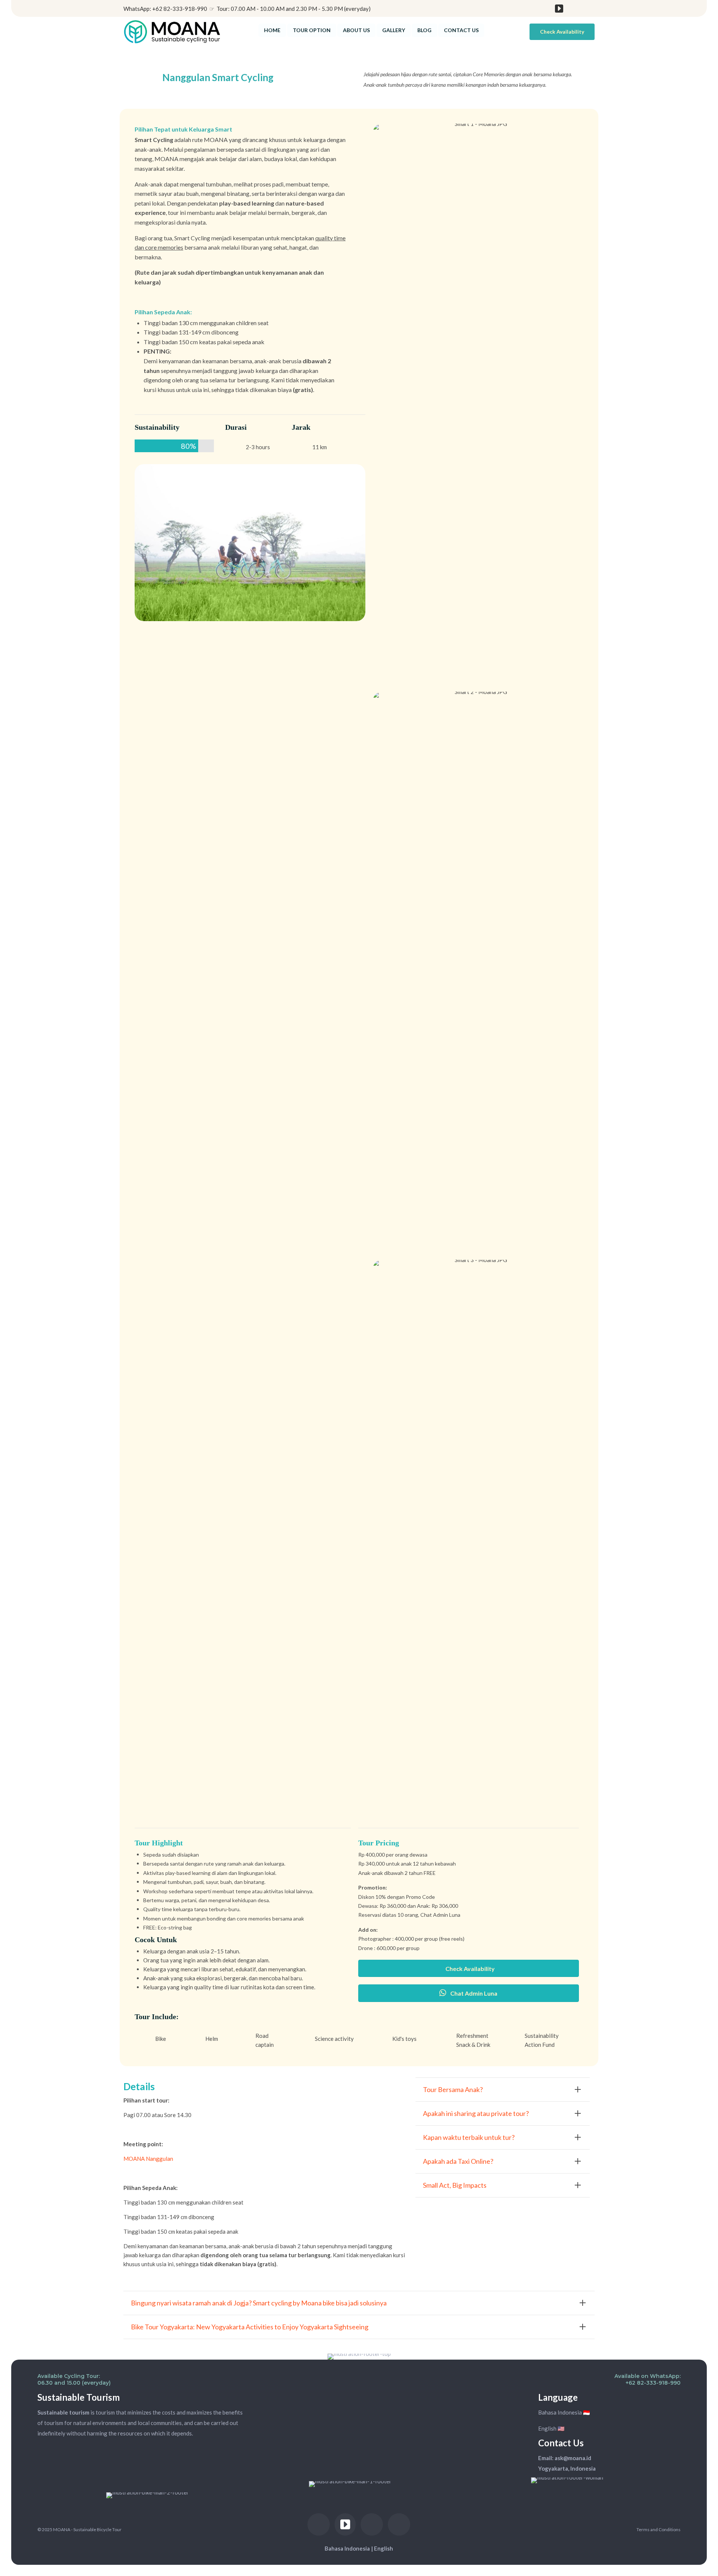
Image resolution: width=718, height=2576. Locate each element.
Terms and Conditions (659, 2529)
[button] (562, 32)
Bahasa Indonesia (347, 2548)
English (383, 2548)
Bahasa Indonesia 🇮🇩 (564, 2412)
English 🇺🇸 (551, 2428)
